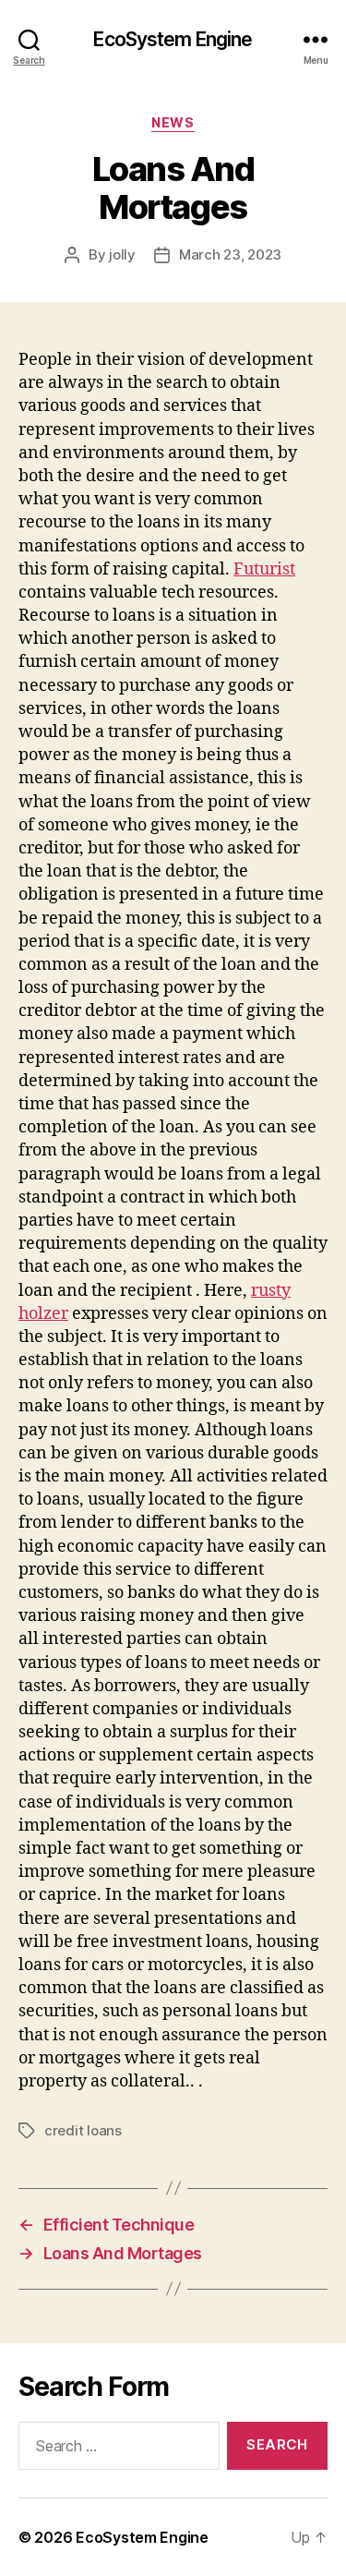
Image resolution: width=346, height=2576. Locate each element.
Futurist (264, 569)
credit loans (83, 2130)
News (173, 122)
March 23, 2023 (230, 254)
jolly (122, 254)
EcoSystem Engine (173, 39)
